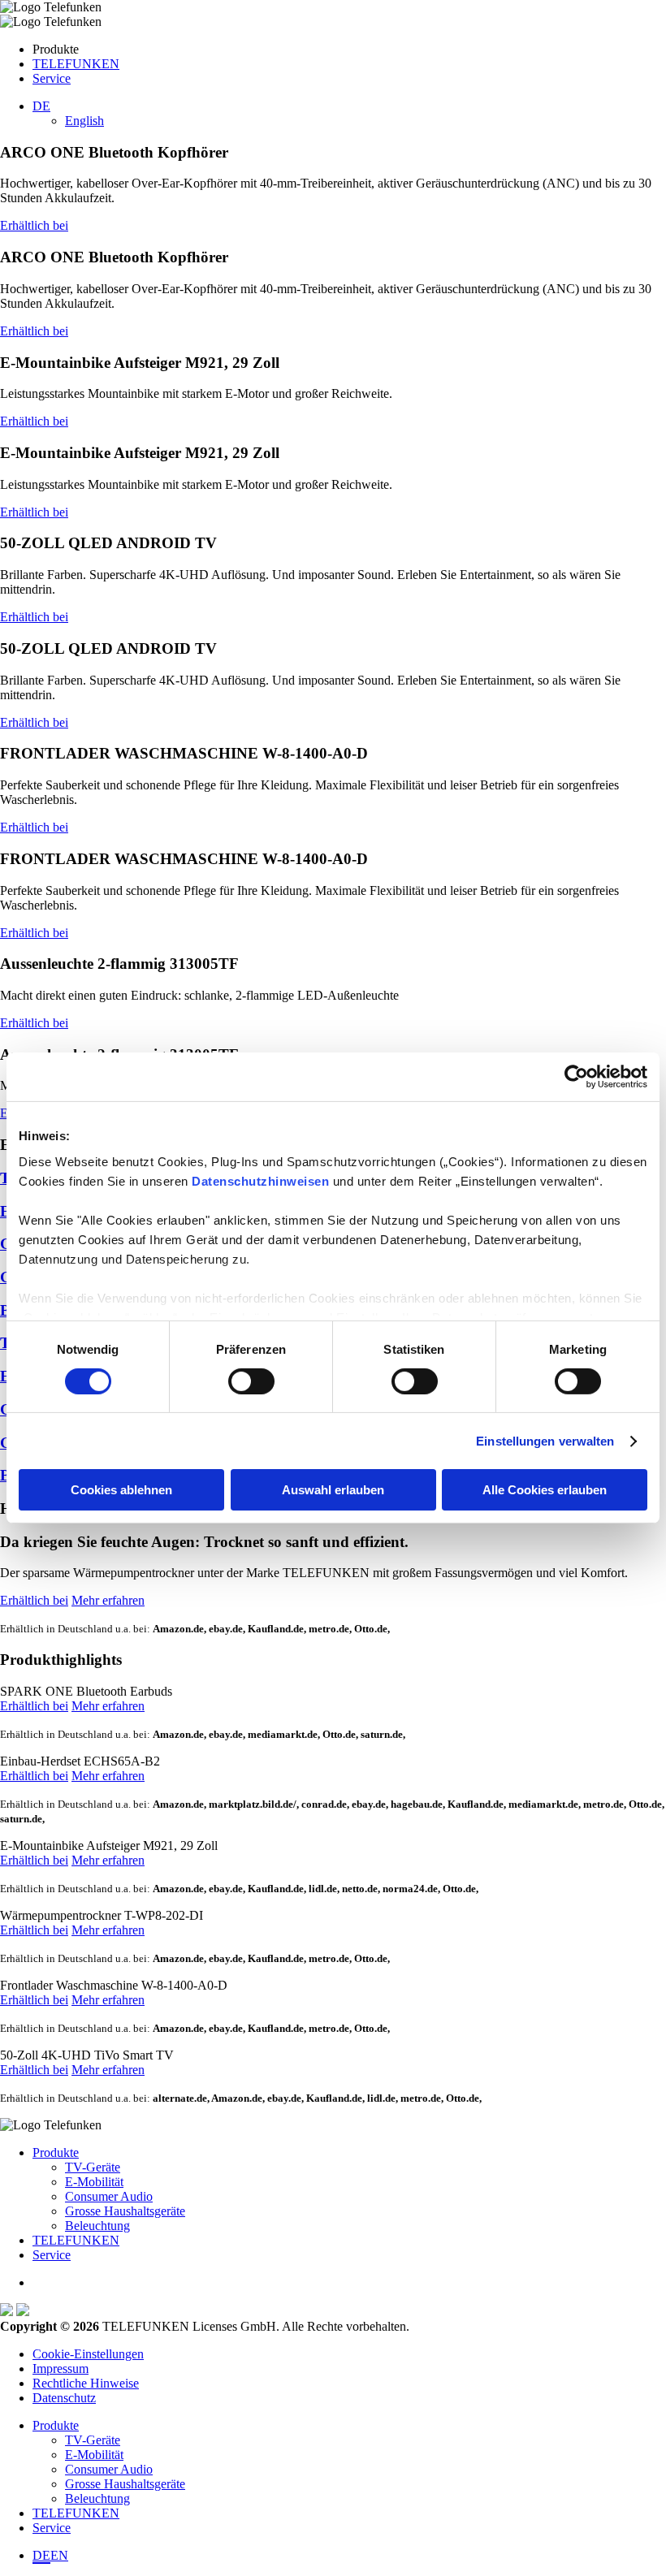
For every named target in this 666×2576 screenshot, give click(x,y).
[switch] (251, 1381)
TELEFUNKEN (76, 64)
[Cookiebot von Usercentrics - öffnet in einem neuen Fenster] (576, 1077)
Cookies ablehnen (121, 1490)
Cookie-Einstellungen (88, 2354)
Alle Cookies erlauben (545, 1490)
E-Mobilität (94, 2182)
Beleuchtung (97, 2226)
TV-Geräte (93, 2167)
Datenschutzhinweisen (260, 1180)
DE (41, 2555)
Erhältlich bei (34, 225)
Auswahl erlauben (333, 1490)
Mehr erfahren (108, 1600)
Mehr (108, 1706)
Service (52, 78)
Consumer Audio (109, 2196)
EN (59, 2555)
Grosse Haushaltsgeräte (125, 2211)
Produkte (56, 2152)
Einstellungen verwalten (545, 1441)
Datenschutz (64, 2398)
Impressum (61, 2369)
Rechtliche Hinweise (86, 2383)
